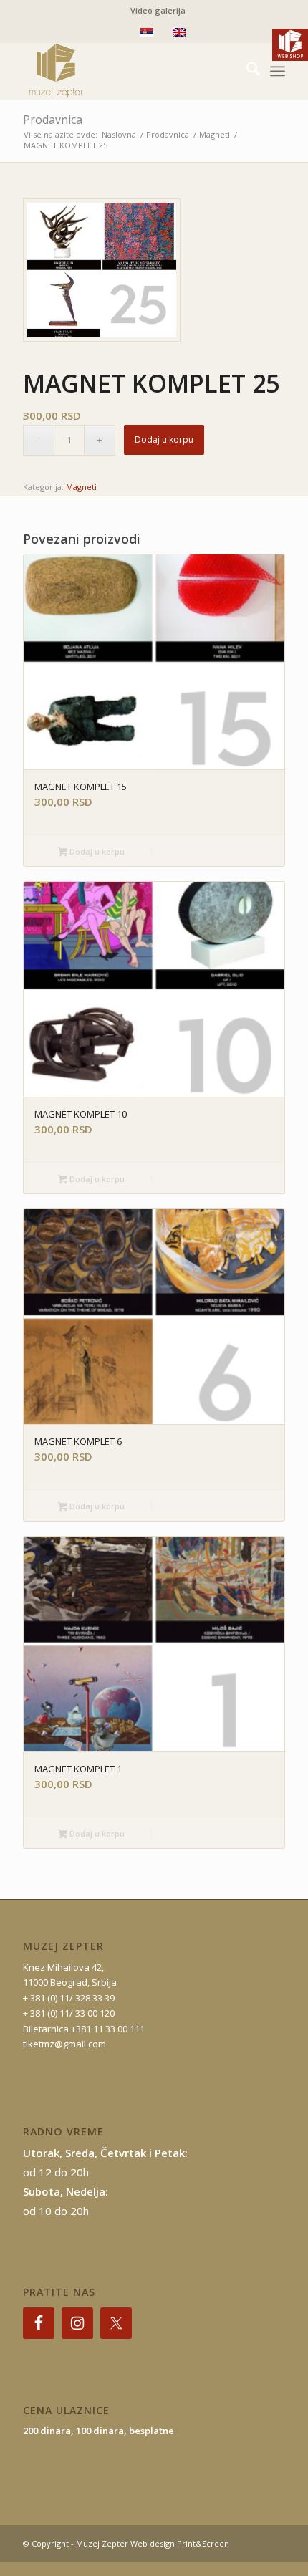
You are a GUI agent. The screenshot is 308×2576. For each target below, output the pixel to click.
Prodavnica (53, 120)
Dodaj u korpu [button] (96, 851)
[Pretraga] (246, 71)
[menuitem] (158, 11)
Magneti (81, 487)
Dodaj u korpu (164, 439)
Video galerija (158, 10)
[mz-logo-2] (127, 71)
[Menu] (278, 71)
